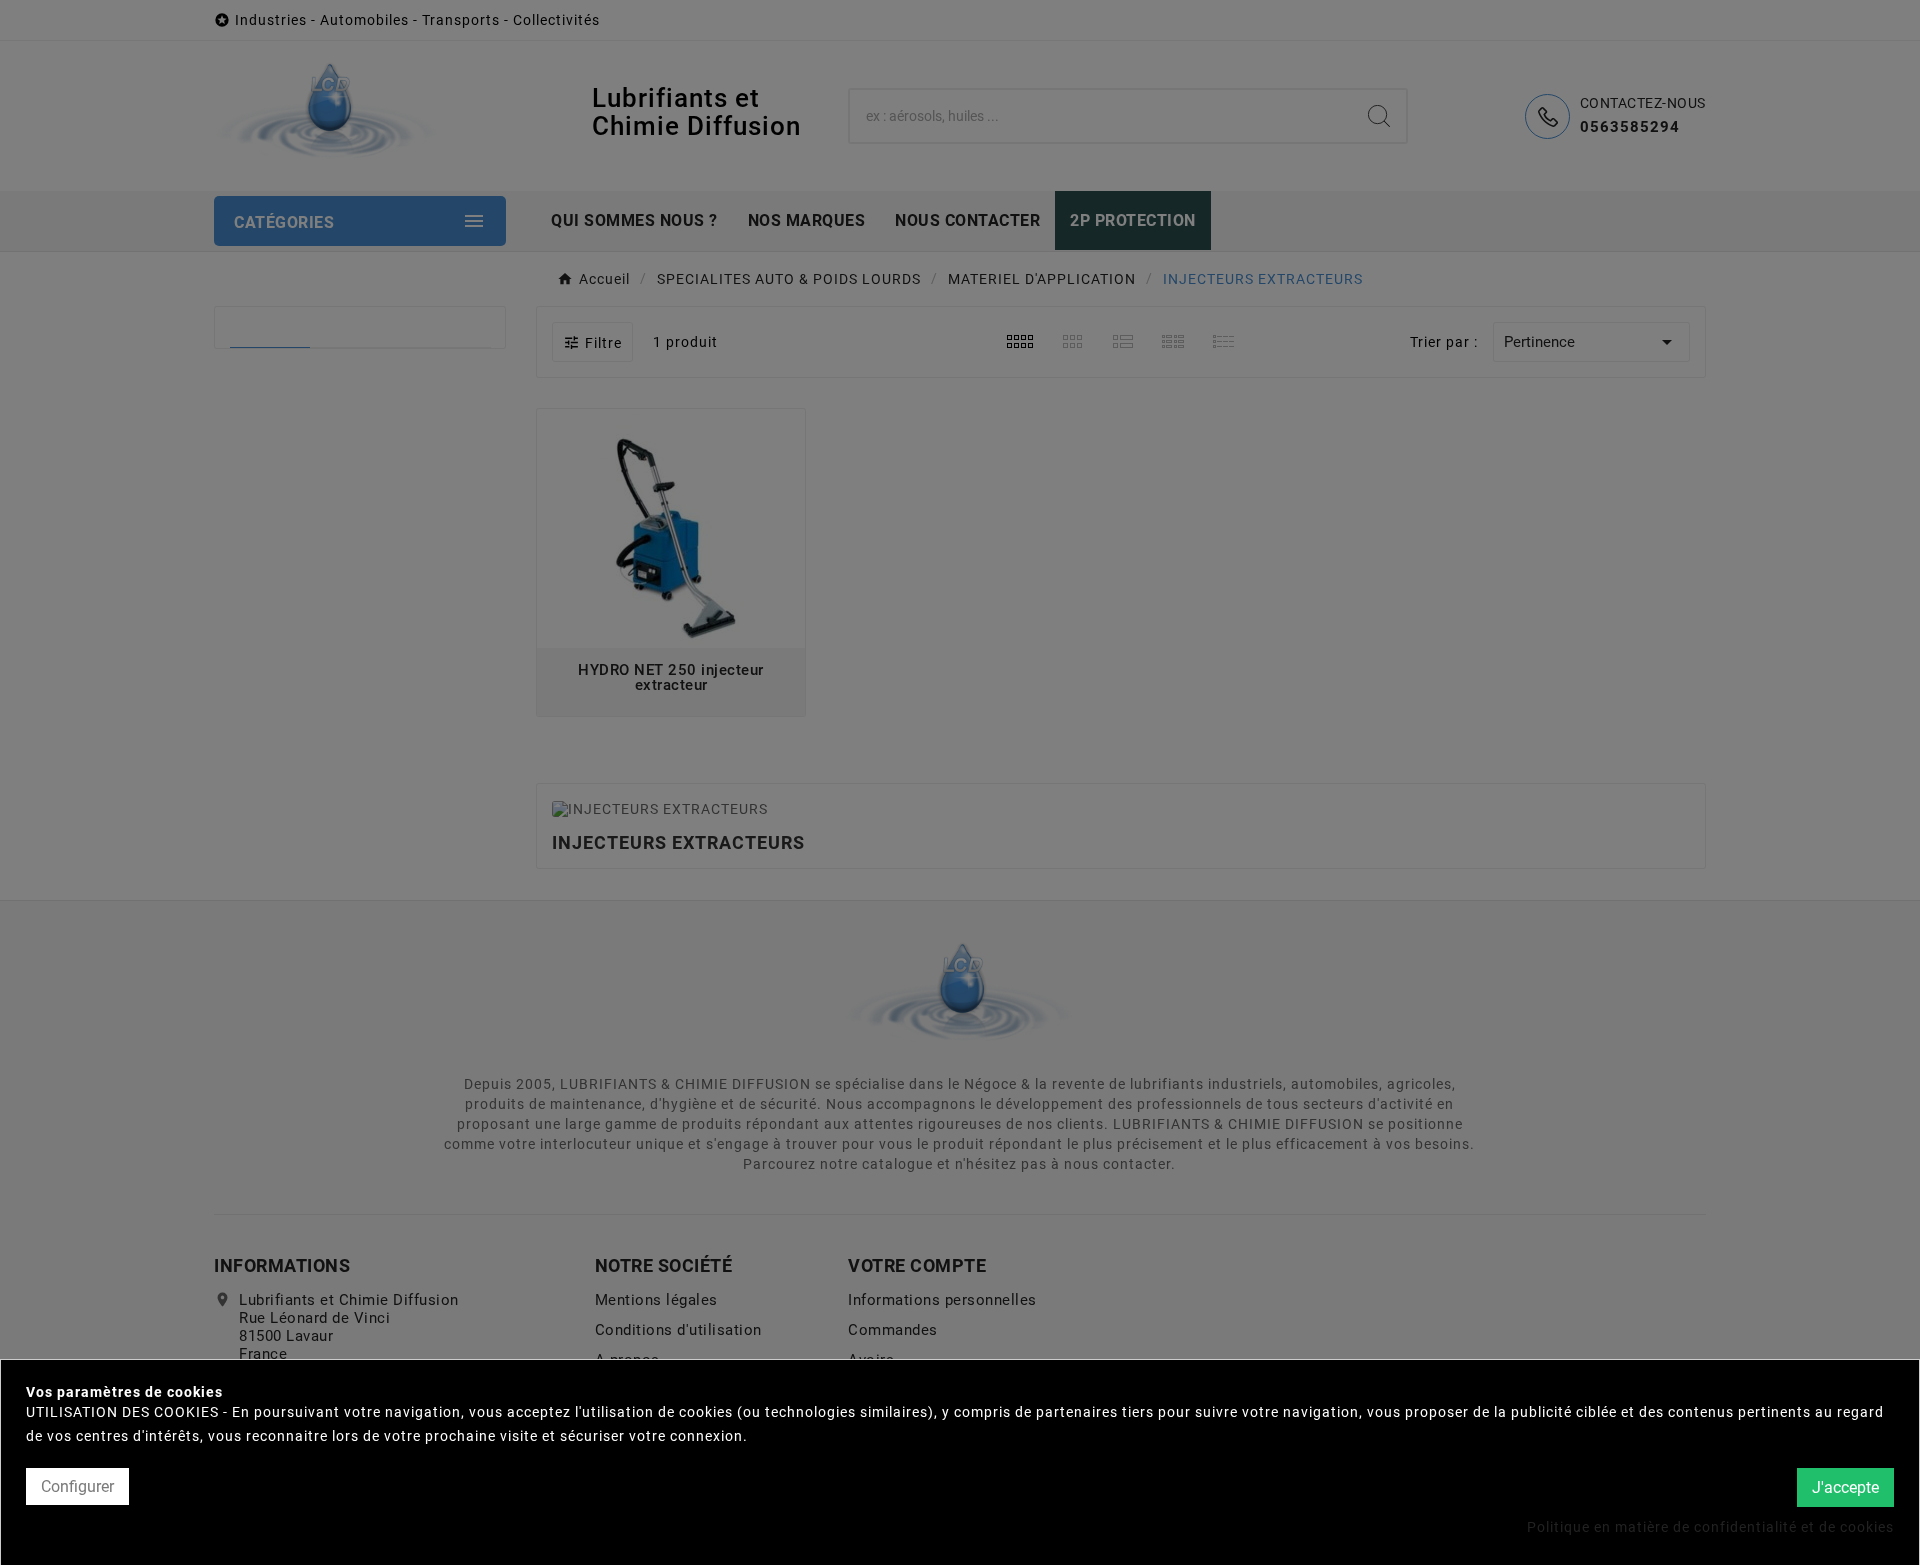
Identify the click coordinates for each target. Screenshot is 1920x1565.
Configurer (77, 1486)
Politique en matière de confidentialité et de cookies (1710, 1526)
